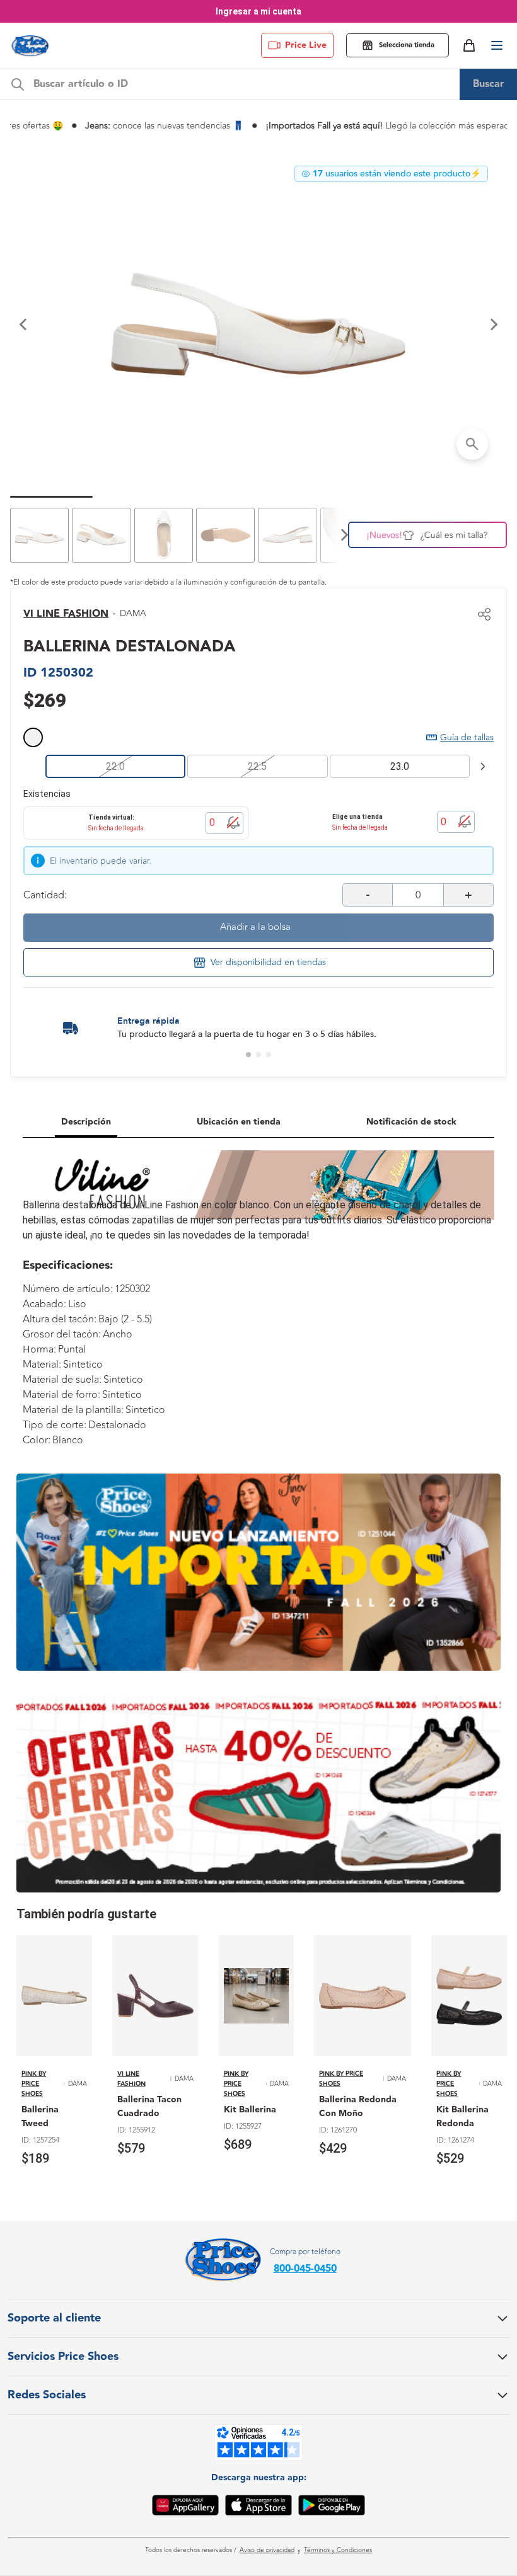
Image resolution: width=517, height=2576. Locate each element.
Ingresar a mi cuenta (258, 11)
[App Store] (258, 2507)
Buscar (489, 84)
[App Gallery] (185, 2507)
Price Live (306, 45)
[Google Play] (332, 2507)
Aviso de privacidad (267, 2550)
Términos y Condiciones (338, 2550)
